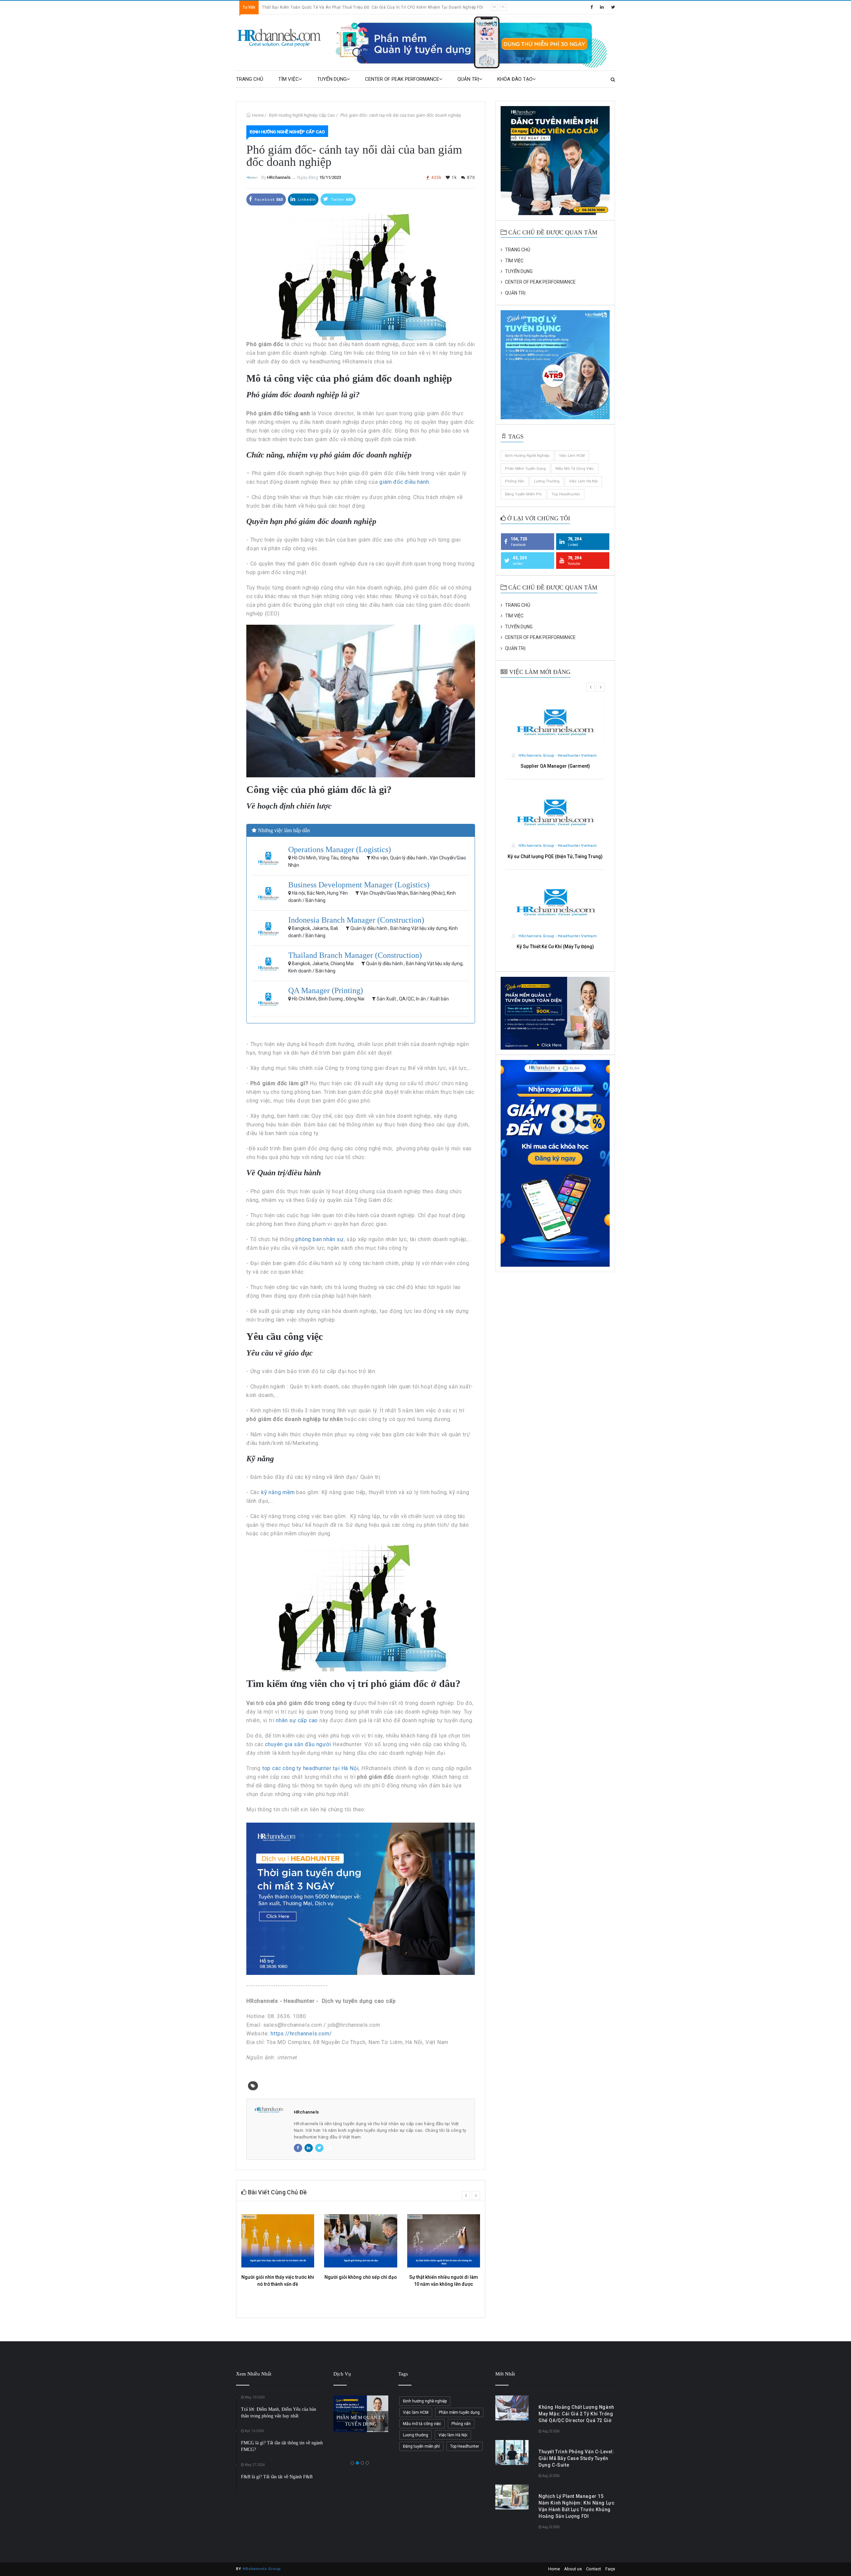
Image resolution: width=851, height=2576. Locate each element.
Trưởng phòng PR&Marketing (555, 766)
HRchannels (279, 177)
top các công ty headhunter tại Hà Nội (310, 1768)
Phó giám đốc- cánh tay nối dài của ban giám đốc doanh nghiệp (401, 115)
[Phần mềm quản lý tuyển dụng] (474, 42)
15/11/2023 (330, 177)
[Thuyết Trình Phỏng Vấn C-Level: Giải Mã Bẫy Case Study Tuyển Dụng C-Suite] (512, 2452)
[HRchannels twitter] (613, 7)
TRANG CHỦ (250, 79)
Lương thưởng (547, 481)
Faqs (610, 2569)
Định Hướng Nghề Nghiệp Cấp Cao (302, 115)
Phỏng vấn (515, 481)
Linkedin (306, 200)
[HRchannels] (280, 38)
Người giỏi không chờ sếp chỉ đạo (361, 2277)
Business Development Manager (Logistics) (359, 885)
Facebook (268, 200)
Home (258, 115)
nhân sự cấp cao (297, 1720)
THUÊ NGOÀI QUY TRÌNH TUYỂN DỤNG (361, 2413)
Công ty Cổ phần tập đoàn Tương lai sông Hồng (557, 756)
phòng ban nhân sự (320, 1239)
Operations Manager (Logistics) (340, 849)
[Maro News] (613, 79)
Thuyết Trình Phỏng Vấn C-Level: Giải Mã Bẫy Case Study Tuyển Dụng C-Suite (576, 2458)
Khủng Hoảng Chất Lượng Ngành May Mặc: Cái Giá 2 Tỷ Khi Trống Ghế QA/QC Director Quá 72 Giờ (358, 7)
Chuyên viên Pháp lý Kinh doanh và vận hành (555, 954)
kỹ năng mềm (278, 1492)
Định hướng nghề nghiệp (527, 456)
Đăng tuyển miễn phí (523, 494)
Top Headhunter (566, 494)
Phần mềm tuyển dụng (525, 469)
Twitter (341, 200)
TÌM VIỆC (289, 79)
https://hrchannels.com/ (301, 2034)
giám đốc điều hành (404, 482)
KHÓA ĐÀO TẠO (515, 79)
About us (573, 2569)
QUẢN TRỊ (468, 79)
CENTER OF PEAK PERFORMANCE (402, 79)
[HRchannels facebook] (592, 7)
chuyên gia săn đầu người (298, 1744)
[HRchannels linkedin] (602, 7)
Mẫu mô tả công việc (575, 469)
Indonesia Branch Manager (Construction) (356, 920)
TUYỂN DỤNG (332, 79)
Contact (594, 2569)
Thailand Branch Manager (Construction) (355, 955)
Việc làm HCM (572, 456)
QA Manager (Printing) (326, 990)
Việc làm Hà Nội (583, 481)
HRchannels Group (262, 2569)
